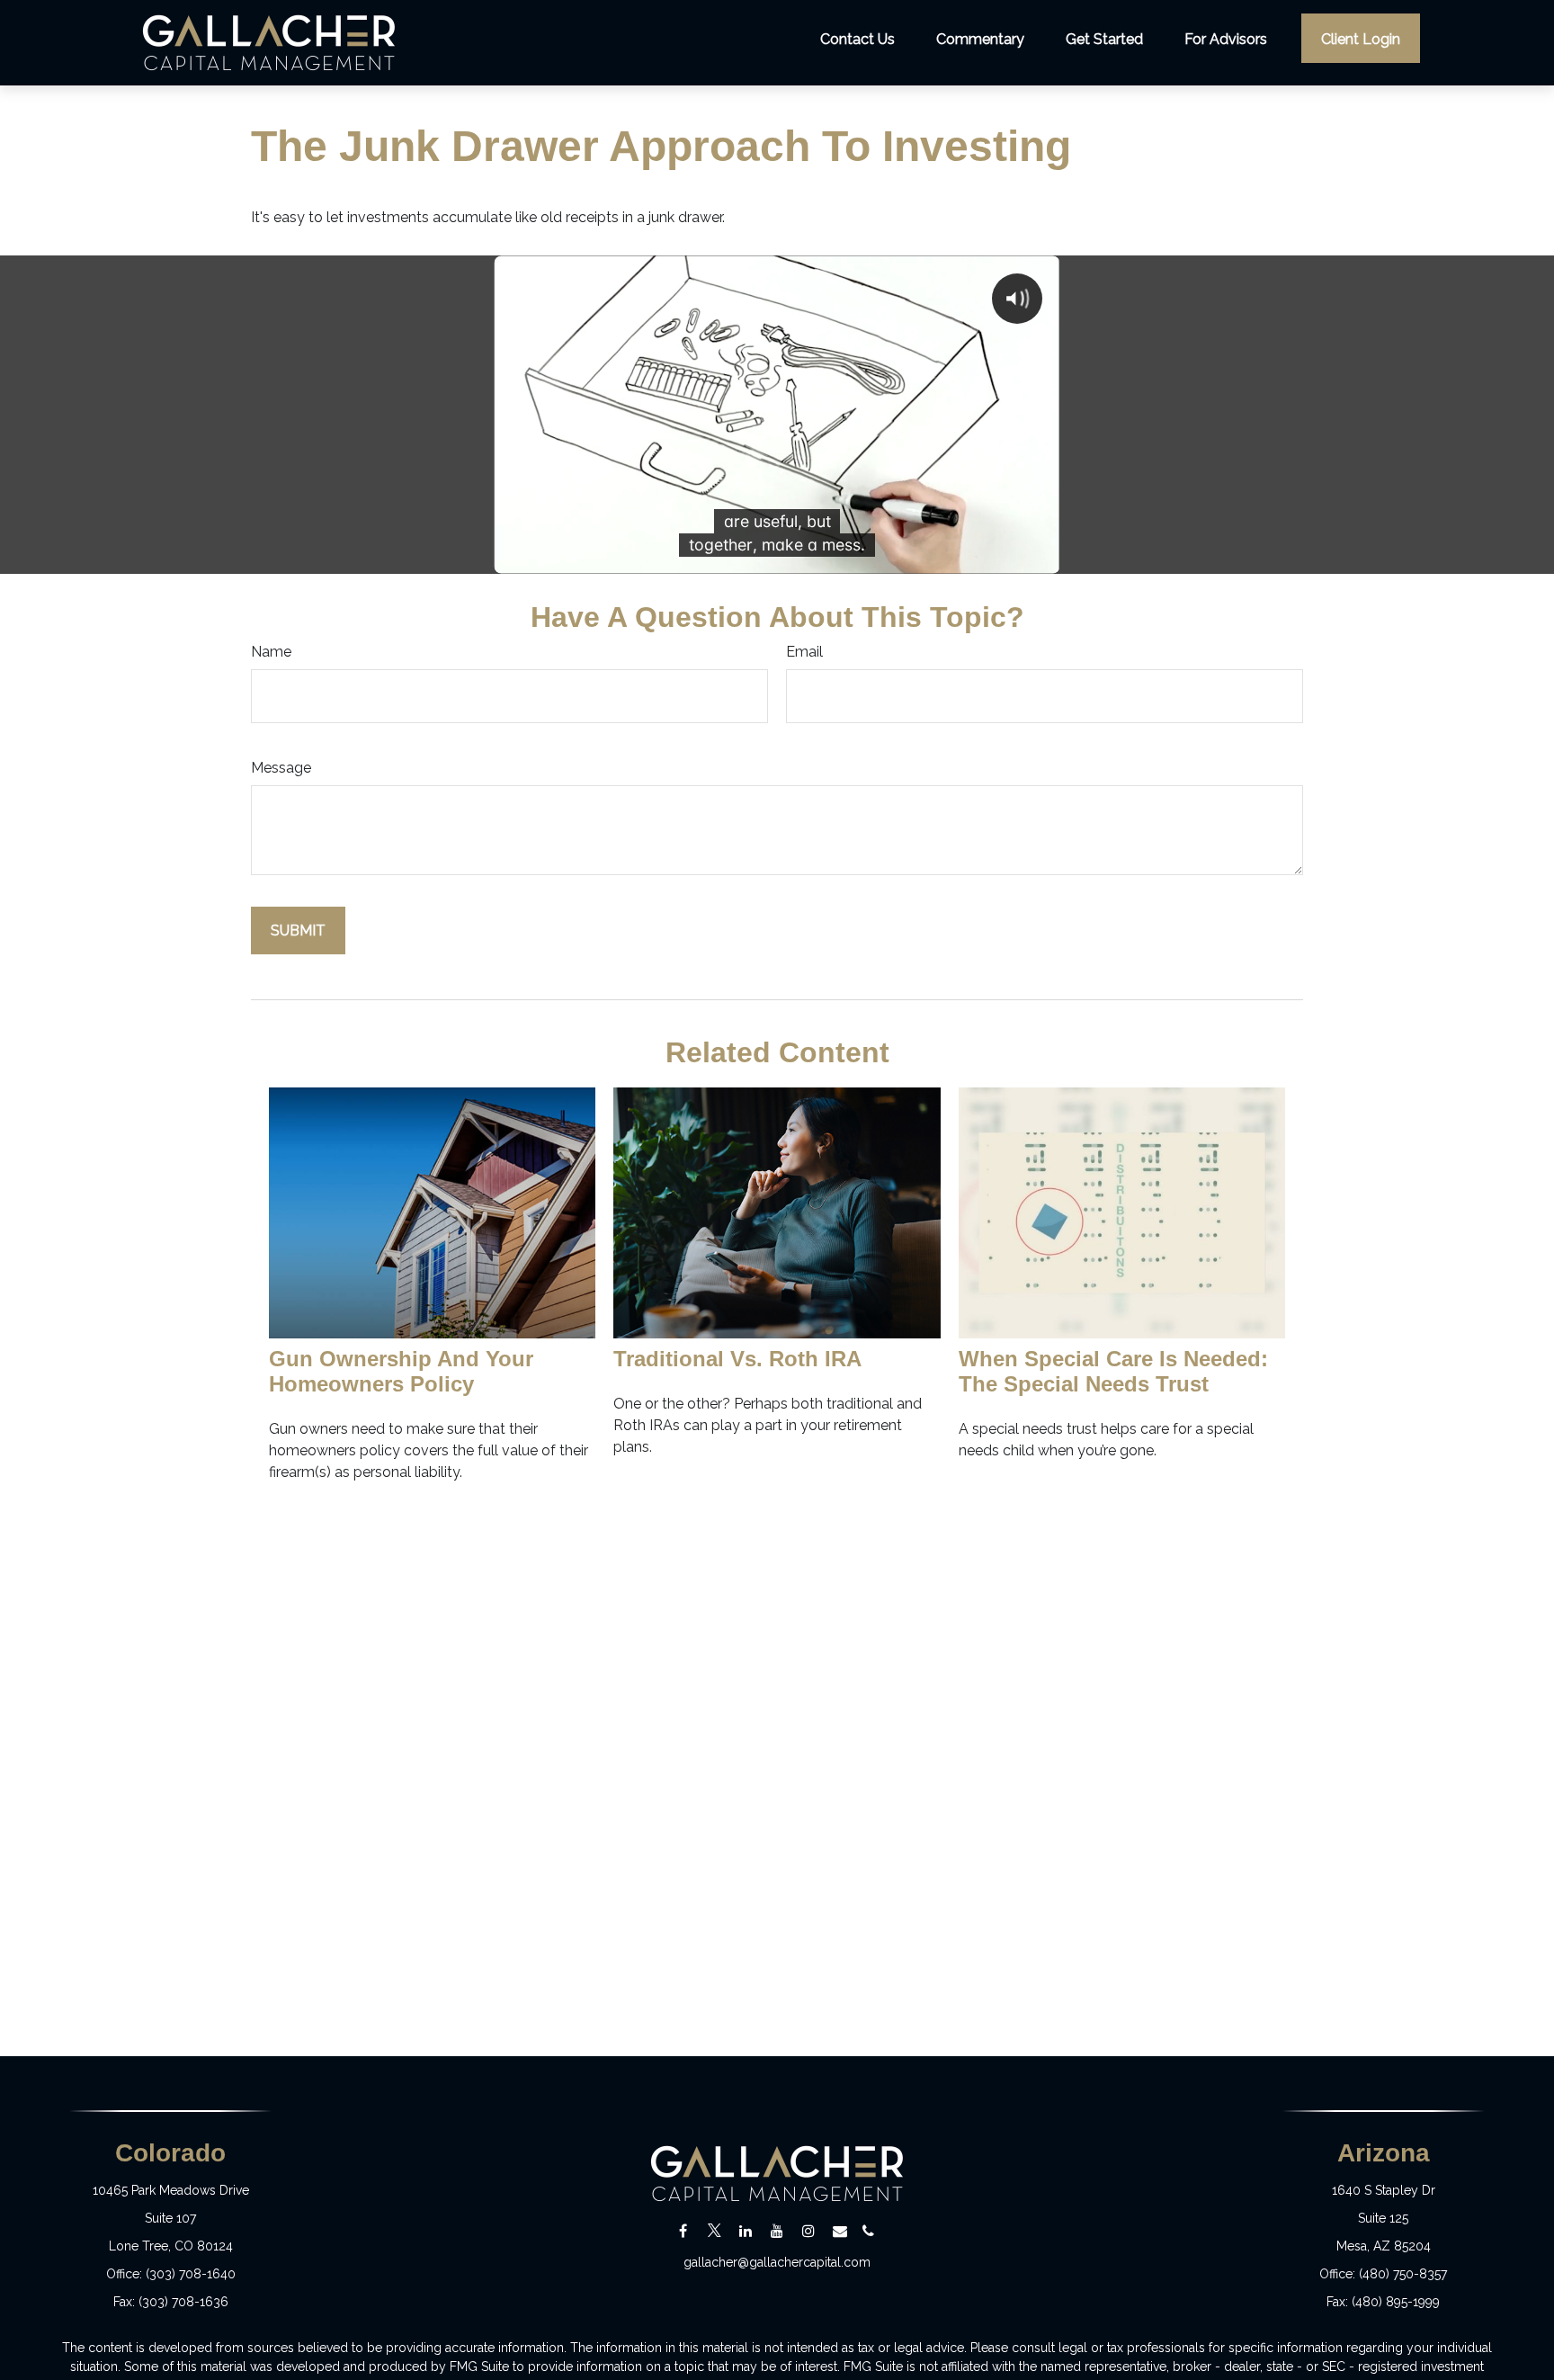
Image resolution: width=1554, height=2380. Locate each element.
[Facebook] (683, 2231)
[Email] (840, 2231)
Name (271, 652)
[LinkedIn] (746, 2231)
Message (281, 768)
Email (804, 652)
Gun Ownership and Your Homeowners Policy (401, 1371)
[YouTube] (777, 2231)
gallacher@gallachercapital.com (777, 2262)
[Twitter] (714, 2231)
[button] (857, 38)
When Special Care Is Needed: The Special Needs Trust (1113, 1371)
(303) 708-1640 (191, 2274)
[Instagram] (809, 2231)
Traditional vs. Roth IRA (737, 1359)
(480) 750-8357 (1403, 2274)
